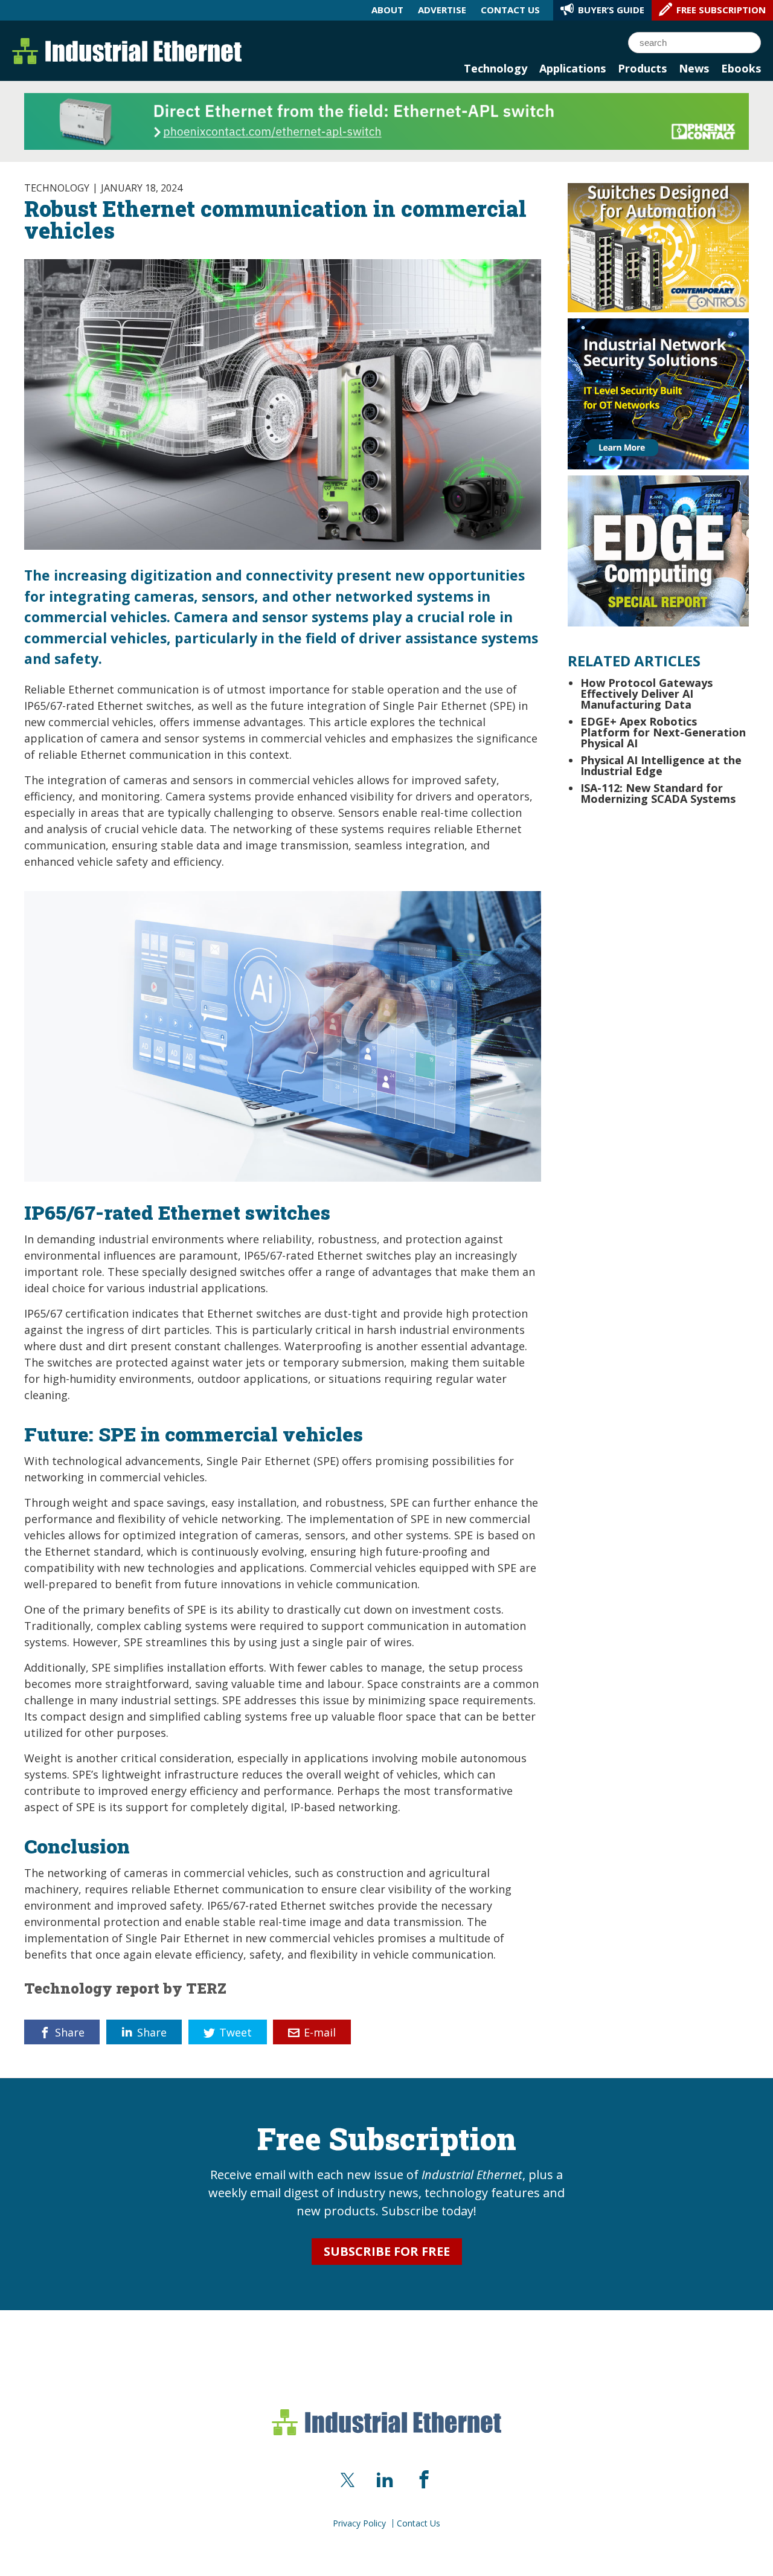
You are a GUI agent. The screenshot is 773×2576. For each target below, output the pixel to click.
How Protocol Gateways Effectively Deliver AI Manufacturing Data (646, 694)
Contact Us (419, 2523)
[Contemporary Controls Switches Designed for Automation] (658, 246)
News (694, 68)
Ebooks (741, 68)
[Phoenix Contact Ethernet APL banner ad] (386, 120)
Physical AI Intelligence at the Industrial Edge (661, 765)
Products (642, 68)
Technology (496, 68)
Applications (573, 68)
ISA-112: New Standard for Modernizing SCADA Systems (658, 793)
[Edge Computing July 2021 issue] (658, 550)
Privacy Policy (359, 2523)
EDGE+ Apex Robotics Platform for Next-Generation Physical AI (663, 732)
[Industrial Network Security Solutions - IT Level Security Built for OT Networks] (658, 393)
